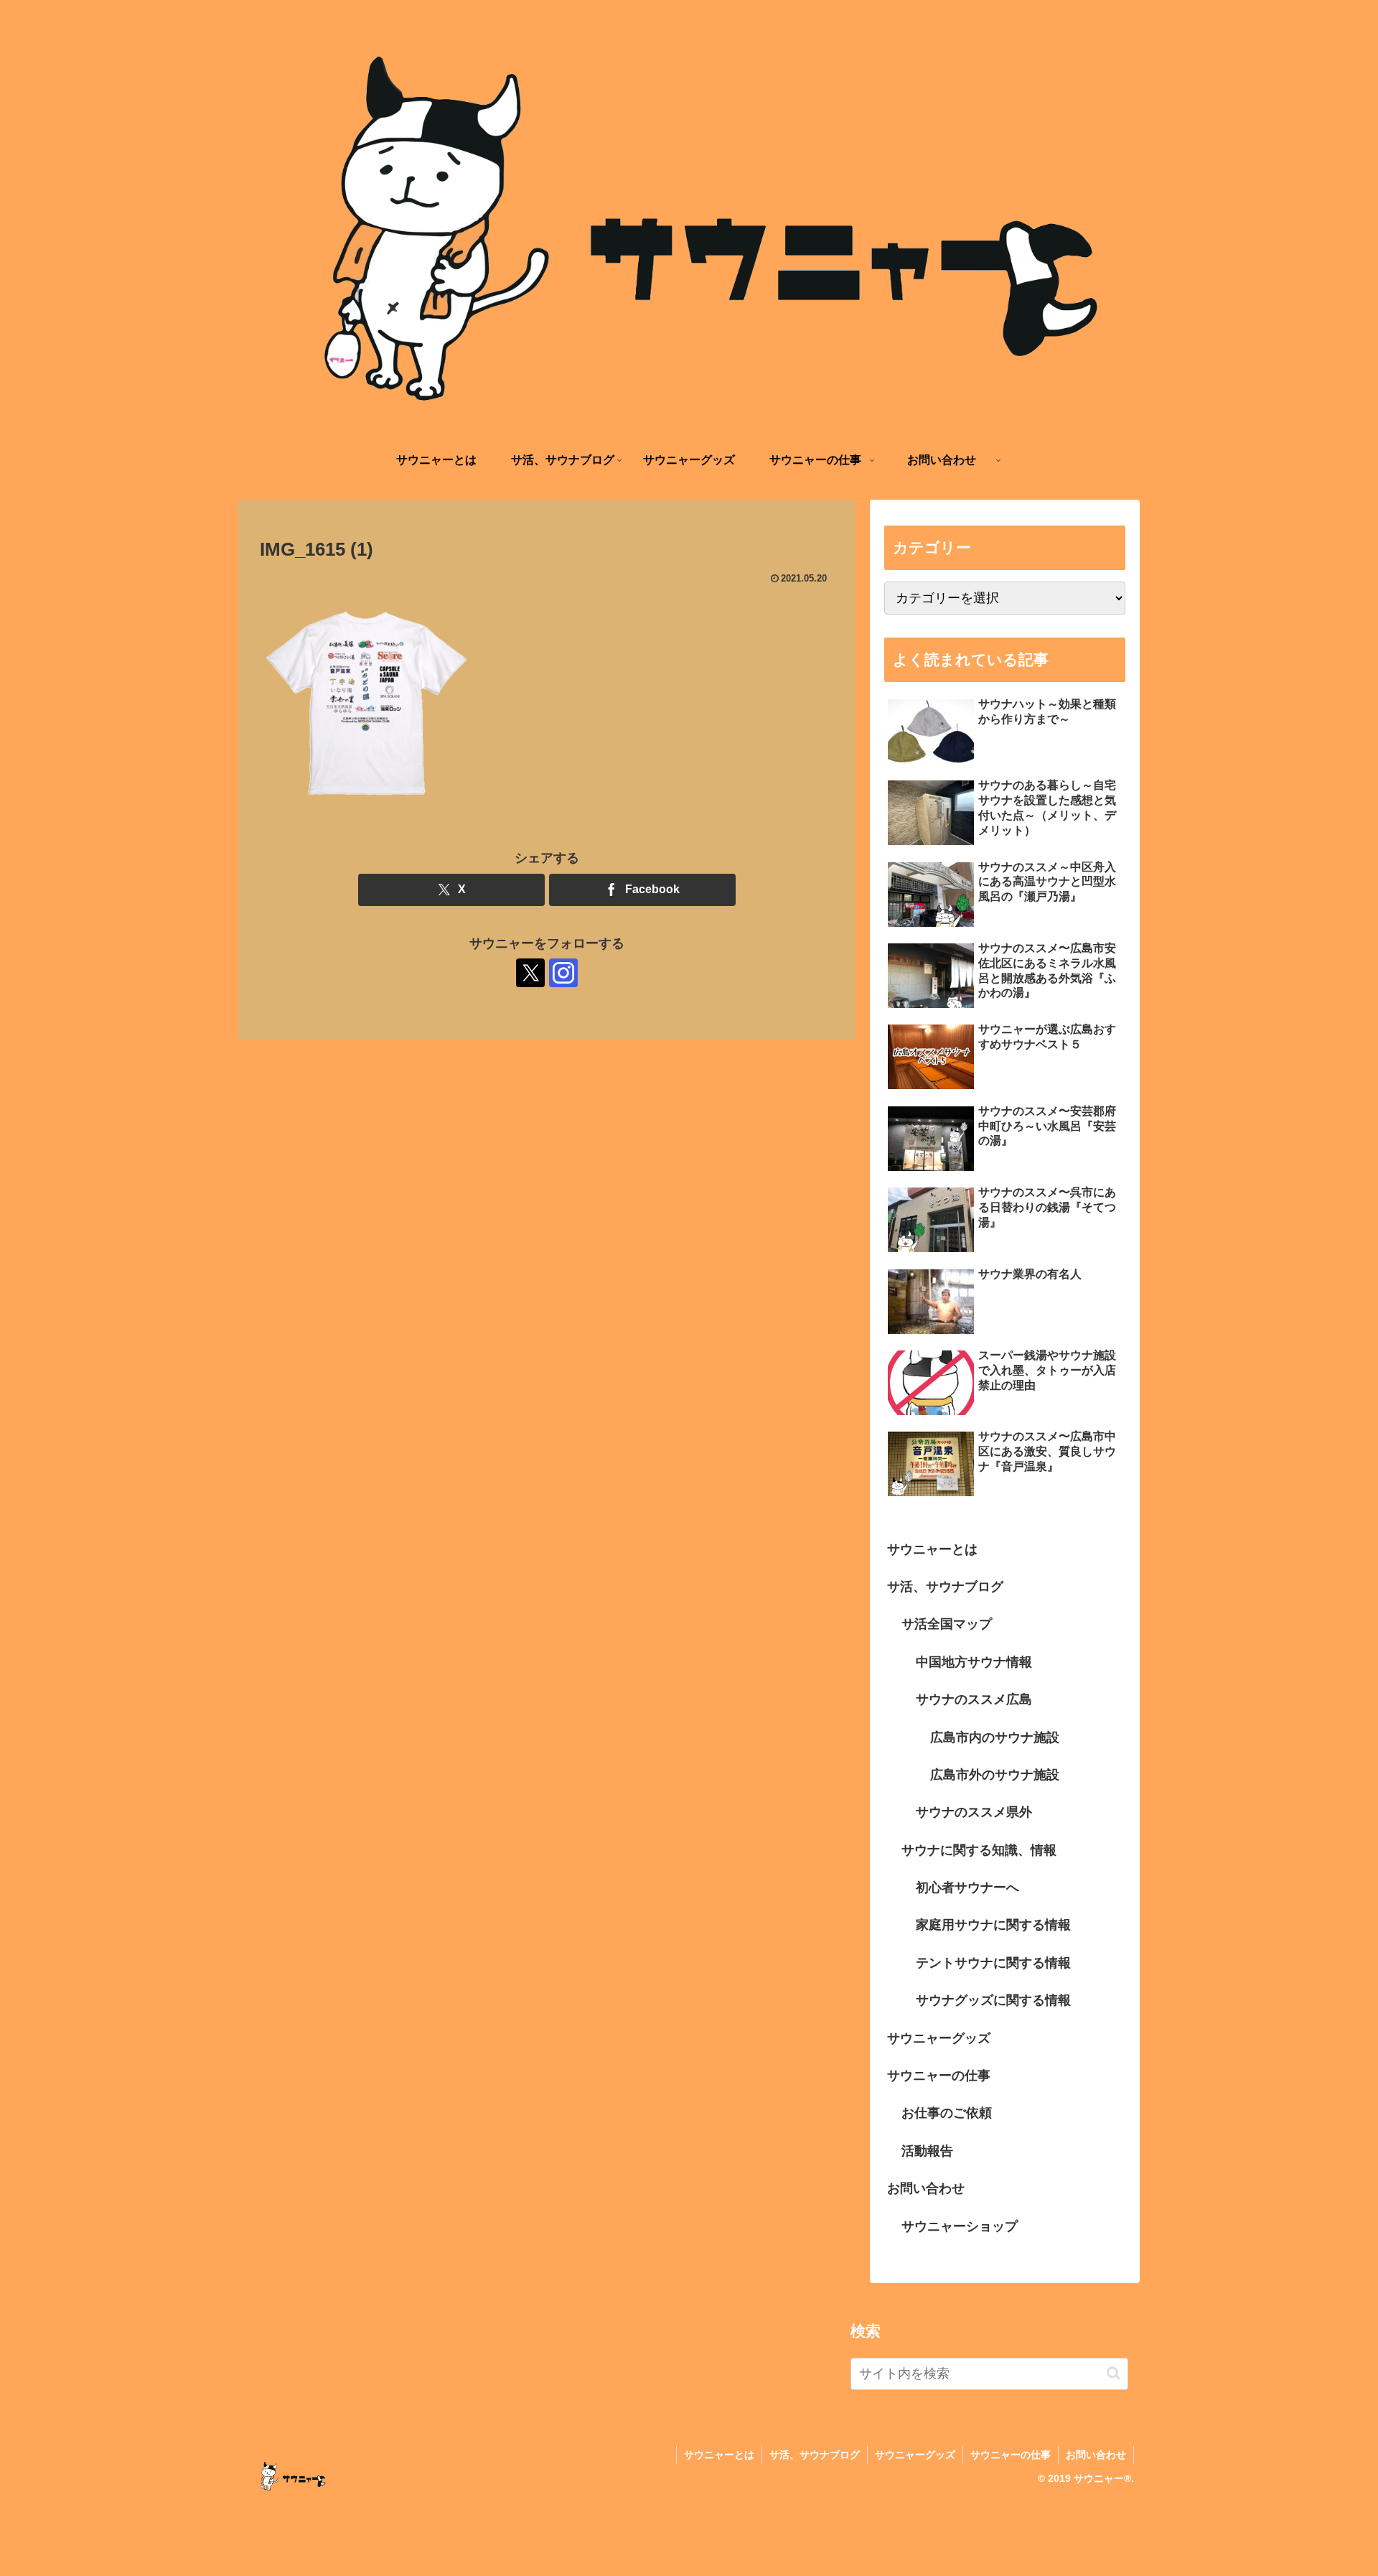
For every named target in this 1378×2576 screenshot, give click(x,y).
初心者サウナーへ (967, 1888)
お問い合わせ (926, 2189)
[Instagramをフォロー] (563, 973)
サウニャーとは (932, 1549)
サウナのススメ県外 (974, 1813)
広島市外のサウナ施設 (995, 1775)
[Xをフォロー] (530, 973)
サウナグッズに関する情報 (993, 2001)
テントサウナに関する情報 (993, 1963)
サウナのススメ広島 (974, 1700)
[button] (1114, 2373)
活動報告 (927, 2151)
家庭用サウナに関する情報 (993, 1926)
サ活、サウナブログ (945, 1587)
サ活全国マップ (947, 1625)
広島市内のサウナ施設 (995, 1737)
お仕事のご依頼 (947, 2114)
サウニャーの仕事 (939, 2076)
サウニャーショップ (960, 2226)
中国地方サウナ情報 (974, 1662)
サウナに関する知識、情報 (979, 1850)
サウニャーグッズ (939, 2038)
